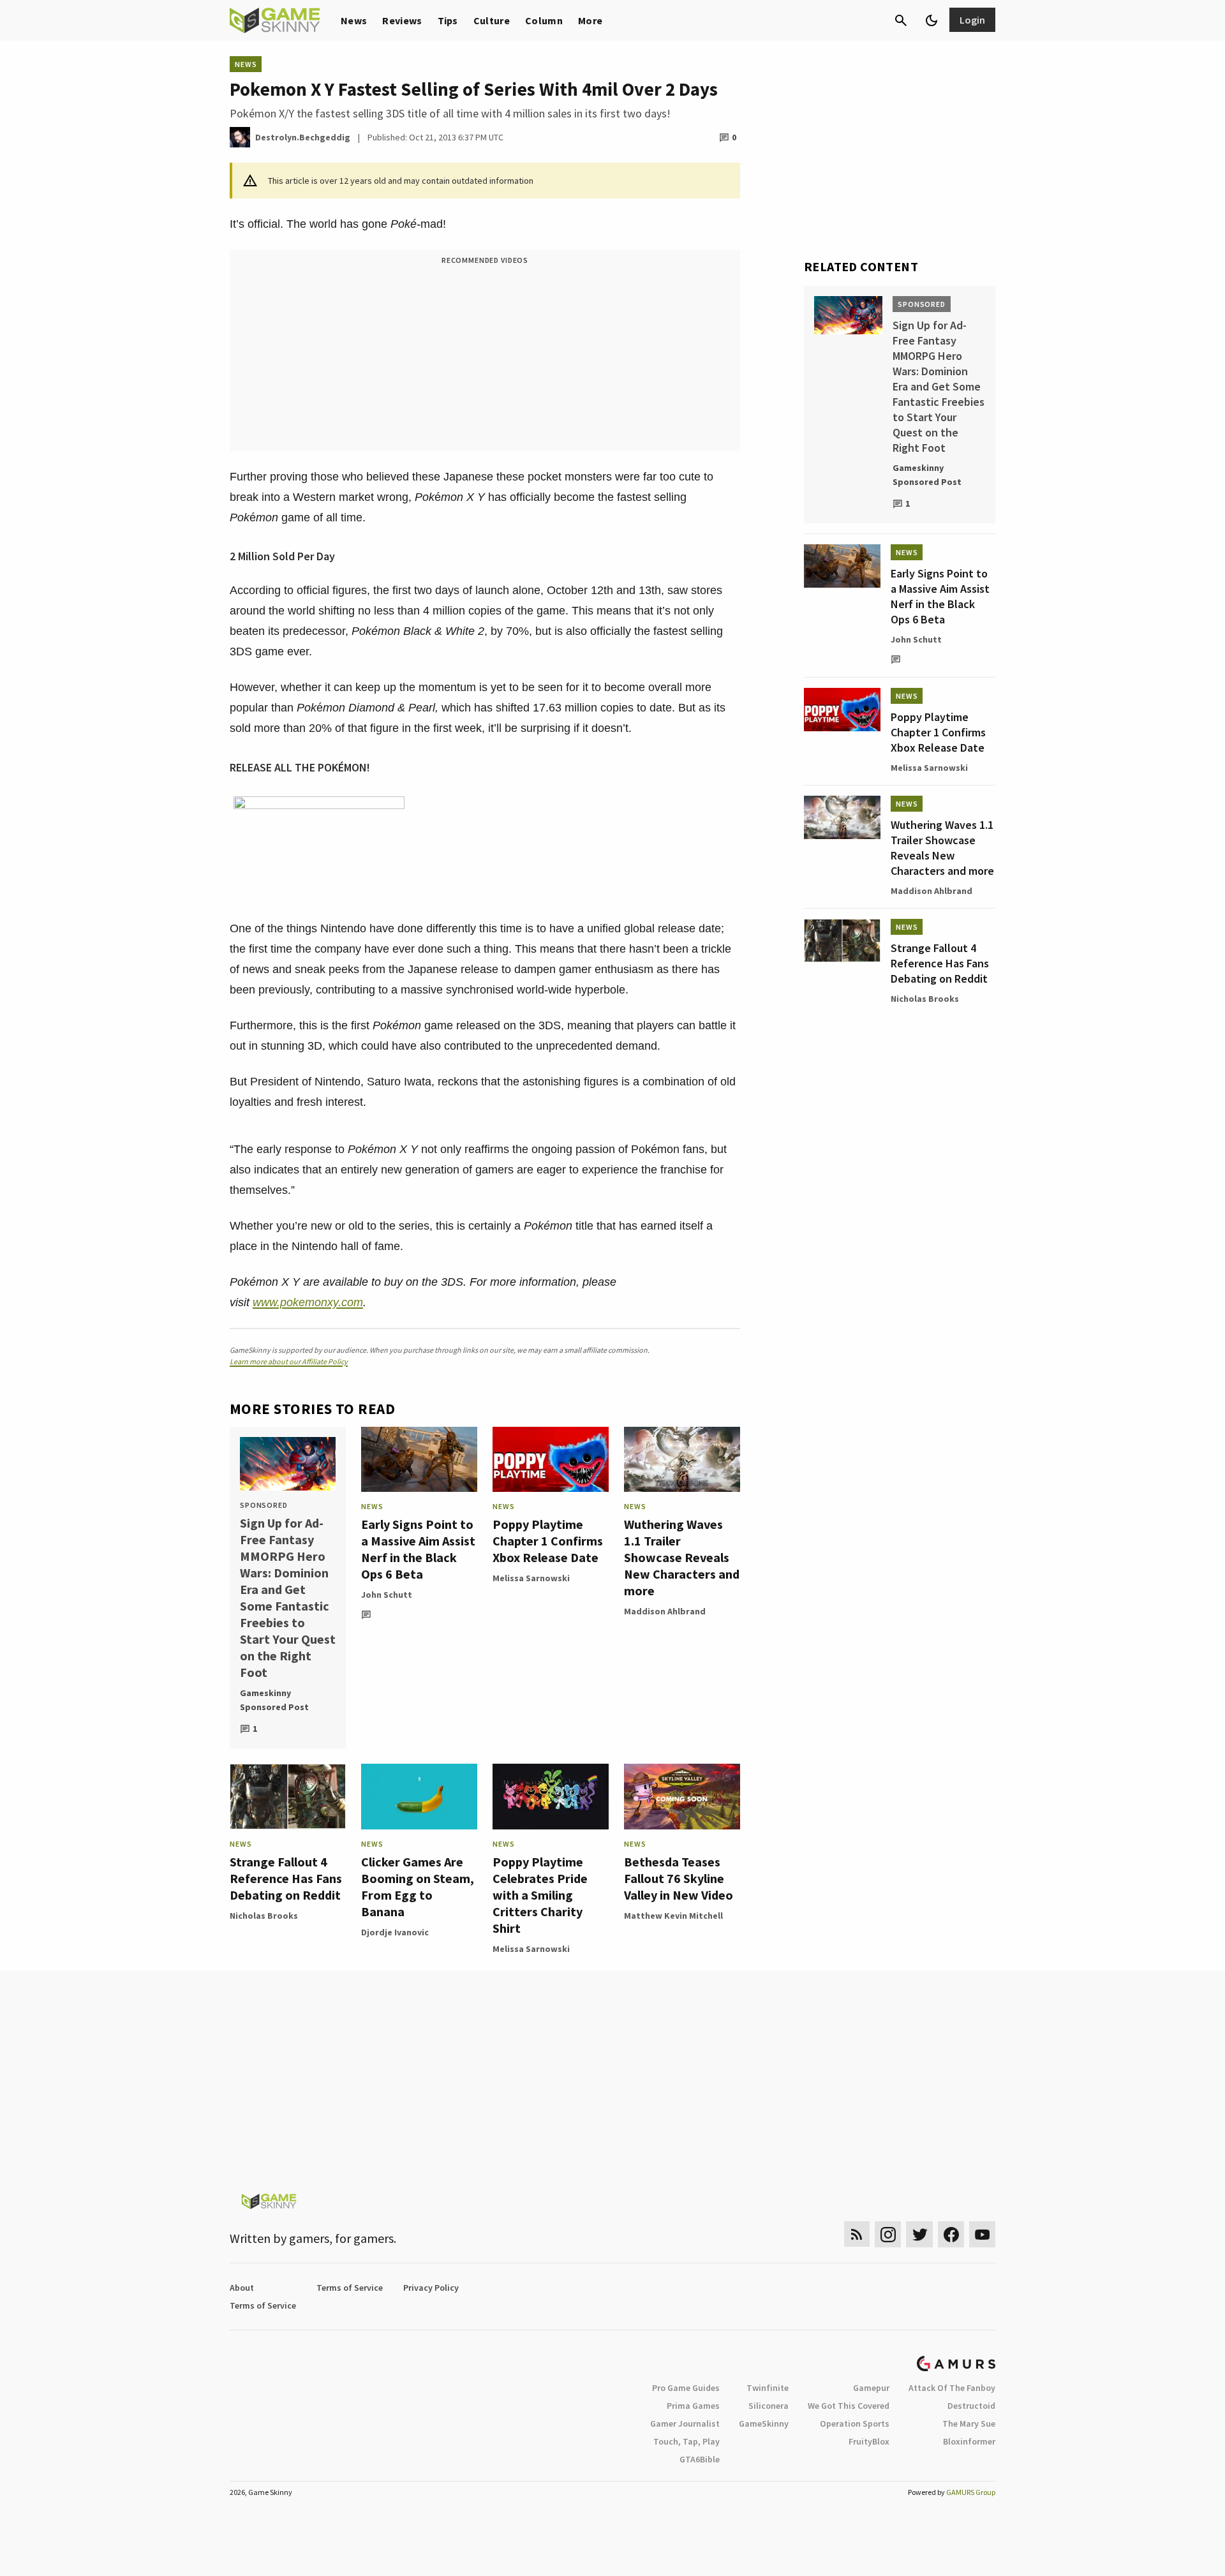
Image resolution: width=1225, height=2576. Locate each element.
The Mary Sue (969, 2423)
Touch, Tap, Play (687, 2441)
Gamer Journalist (685, 2423)
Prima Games (693, 2406)
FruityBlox (869, 2441)
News (354, 20)
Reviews (402, 20)
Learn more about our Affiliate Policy (289, 1361)
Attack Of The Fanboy (952, 2388)
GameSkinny (764, 2423)
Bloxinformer (969, 2441)
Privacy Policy (431, 2288)
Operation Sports (855, 2423)
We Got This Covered (849, 2406)
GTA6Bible (700, 2459)
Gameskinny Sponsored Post (274, 1700)
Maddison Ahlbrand (665, 1611)
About (242, 2288)
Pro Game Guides (686, 2388)
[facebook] (951, 2234)
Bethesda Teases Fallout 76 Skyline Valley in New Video (679, 1878)
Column (544, 20)
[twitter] (919, 2234)
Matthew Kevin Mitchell (673, 1916)
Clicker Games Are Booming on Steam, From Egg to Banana (418, 1887)
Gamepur (871, 2388)
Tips (448, 20)
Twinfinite (768, 2388)
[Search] (901, 20)
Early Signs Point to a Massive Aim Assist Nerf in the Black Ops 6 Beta (418, 1549)
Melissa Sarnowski (531, 1578)
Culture (492, 20)
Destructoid (971, 2406)
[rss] (857, 2234)
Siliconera (768, 2406)
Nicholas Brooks (264, 1916)
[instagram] (888, 2234)
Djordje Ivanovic (395, 1932)
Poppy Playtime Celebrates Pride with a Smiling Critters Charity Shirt (540, 1895)
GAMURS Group (971, 2492)
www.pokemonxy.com (308, 1302)
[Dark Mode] (932, 20)
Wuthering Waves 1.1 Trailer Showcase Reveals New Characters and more (682, 1557)
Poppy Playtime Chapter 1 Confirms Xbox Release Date (548, 1541)
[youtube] (983, 2234)
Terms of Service (350, 2288)
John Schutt (387, 1595)
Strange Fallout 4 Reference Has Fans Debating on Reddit (286, 1878)
